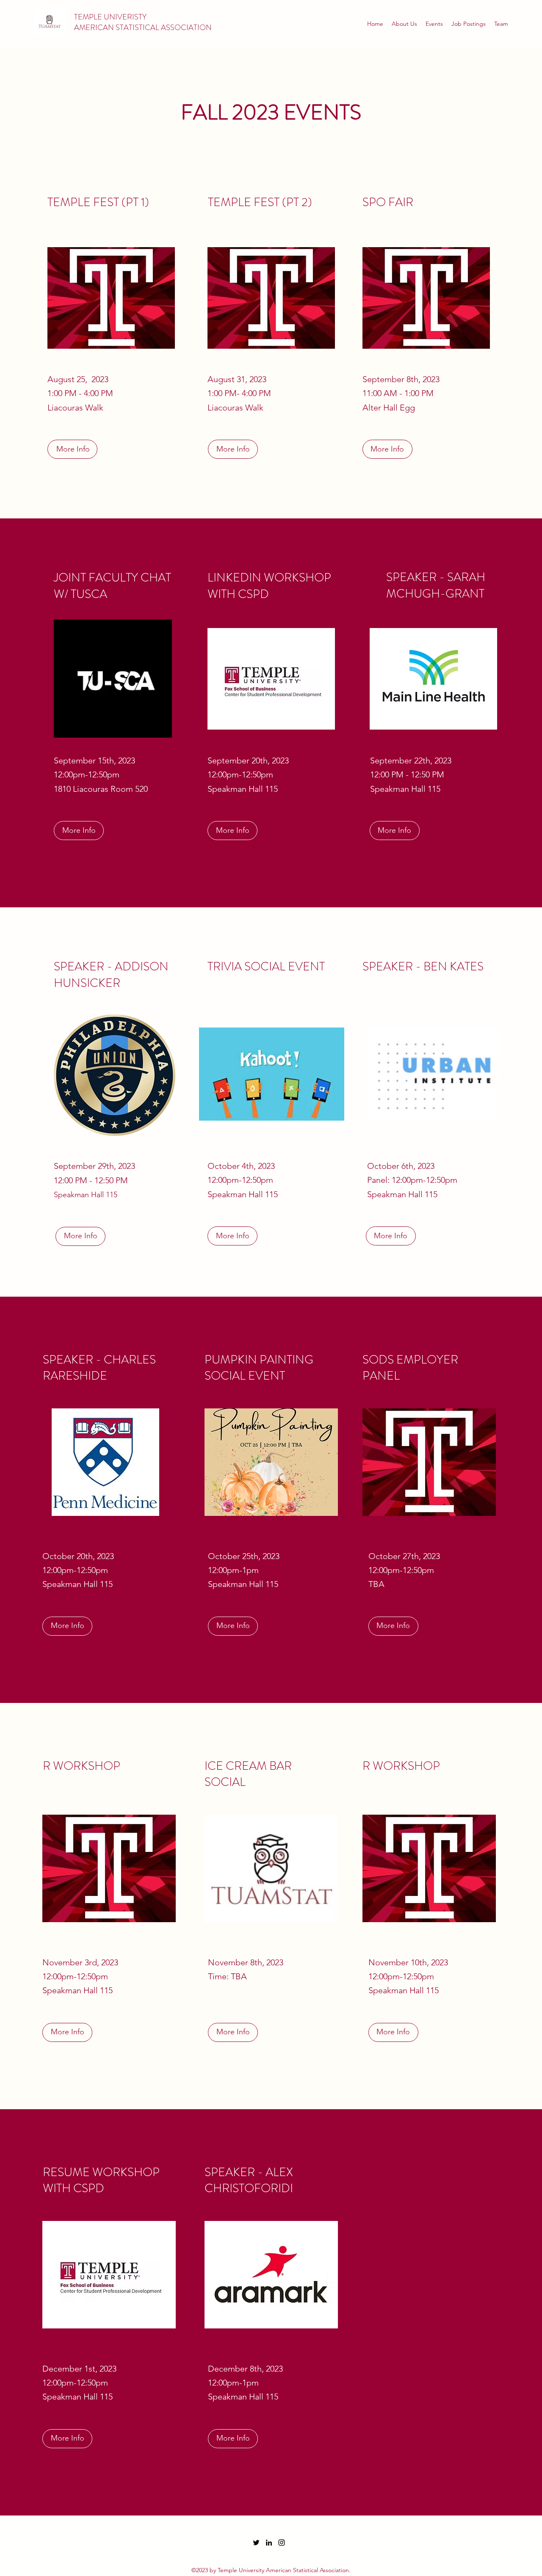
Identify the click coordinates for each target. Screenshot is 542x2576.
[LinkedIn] (269, 2543)
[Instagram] (282, 2543)
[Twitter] (256, 2543)
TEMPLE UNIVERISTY (110, 17)
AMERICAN (95, 28)
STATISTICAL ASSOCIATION (164, 28)
